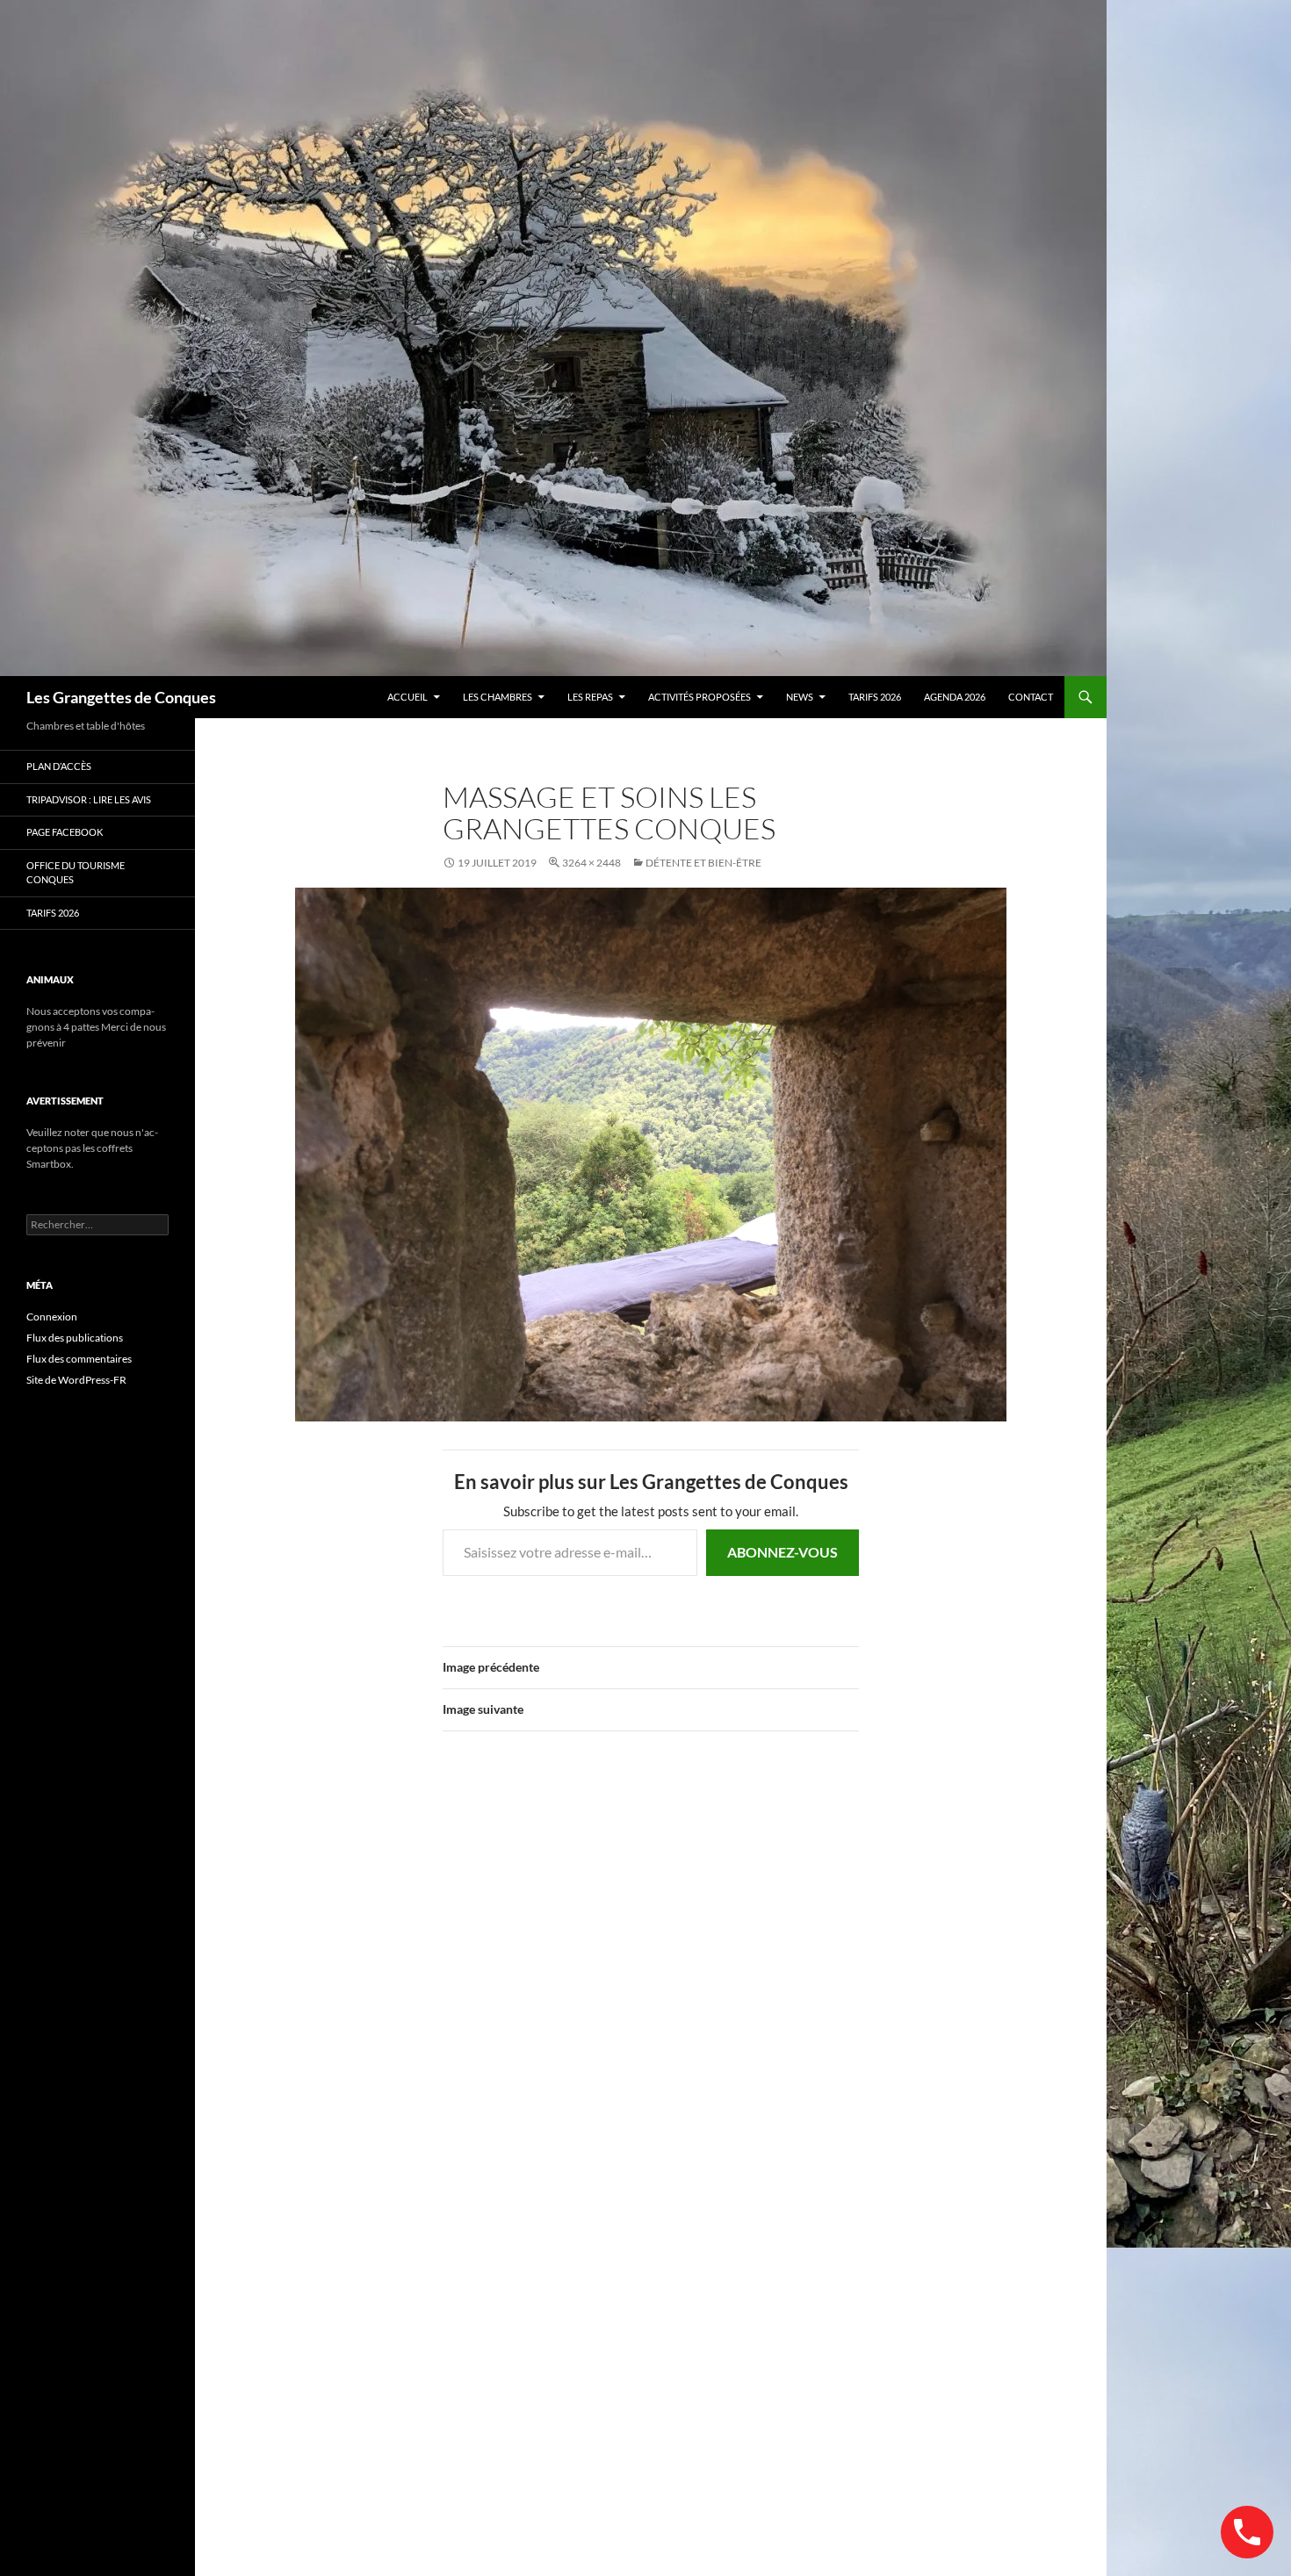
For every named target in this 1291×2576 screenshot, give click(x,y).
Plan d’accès (59, 766)
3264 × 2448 (591, 863)
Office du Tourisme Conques (76, 873)
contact (1031, 697)
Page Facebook (65, 832)
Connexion (52, 1317)
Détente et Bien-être (703, 863)
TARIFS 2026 (875, 697)
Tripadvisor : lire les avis (89, 799)
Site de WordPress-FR (76, 1380)
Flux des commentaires (79, 1359)
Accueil (407, 697)
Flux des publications (75, 1338)
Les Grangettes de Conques (121, 697)
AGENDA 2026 (955, 697)
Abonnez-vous (783, 1552)
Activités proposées (700, 697)
